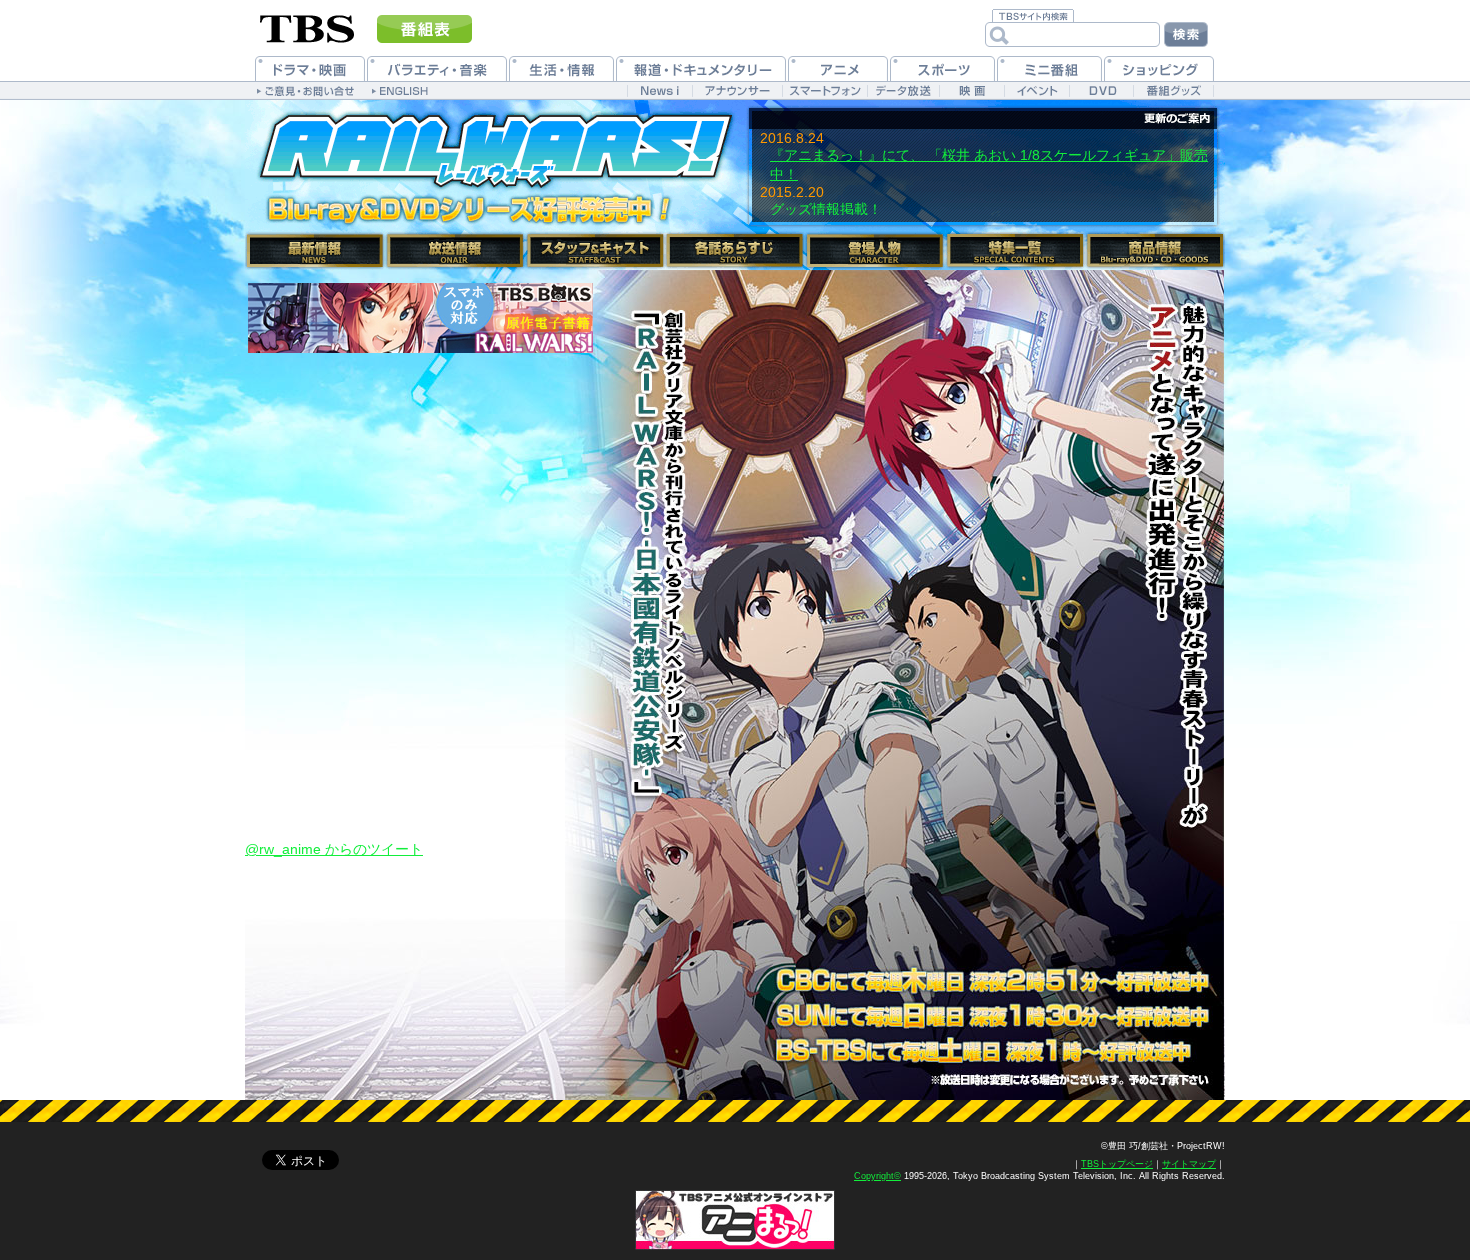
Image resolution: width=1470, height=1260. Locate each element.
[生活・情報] (561, 68)
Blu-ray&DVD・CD (1155, 250)
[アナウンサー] (737, 90)
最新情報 (315, 250)
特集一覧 (1015, 250)
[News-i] (659, 90)
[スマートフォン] (824, 90)
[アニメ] (838, 68)
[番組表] (424, 29)
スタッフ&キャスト (595, 250)
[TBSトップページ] (307, 27)
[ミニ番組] (1049, 68)
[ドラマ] (310, 68)
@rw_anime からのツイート (334, 849)
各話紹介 (735, 250)
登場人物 (875, 250)
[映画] (971, 90)
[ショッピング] (1159, 68)
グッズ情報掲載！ (826, 209)
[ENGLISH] (402, 90)
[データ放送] (903, 90)
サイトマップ (1189, 1164)
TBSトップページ (1117, 1164)
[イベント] (1036, 90)
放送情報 (455, 250)
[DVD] (1101, 90)
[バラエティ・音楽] (437, 68)
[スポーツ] (942, 68)
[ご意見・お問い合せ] (307, 90)
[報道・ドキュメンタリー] (701, 68)
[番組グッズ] (1173, 90)
